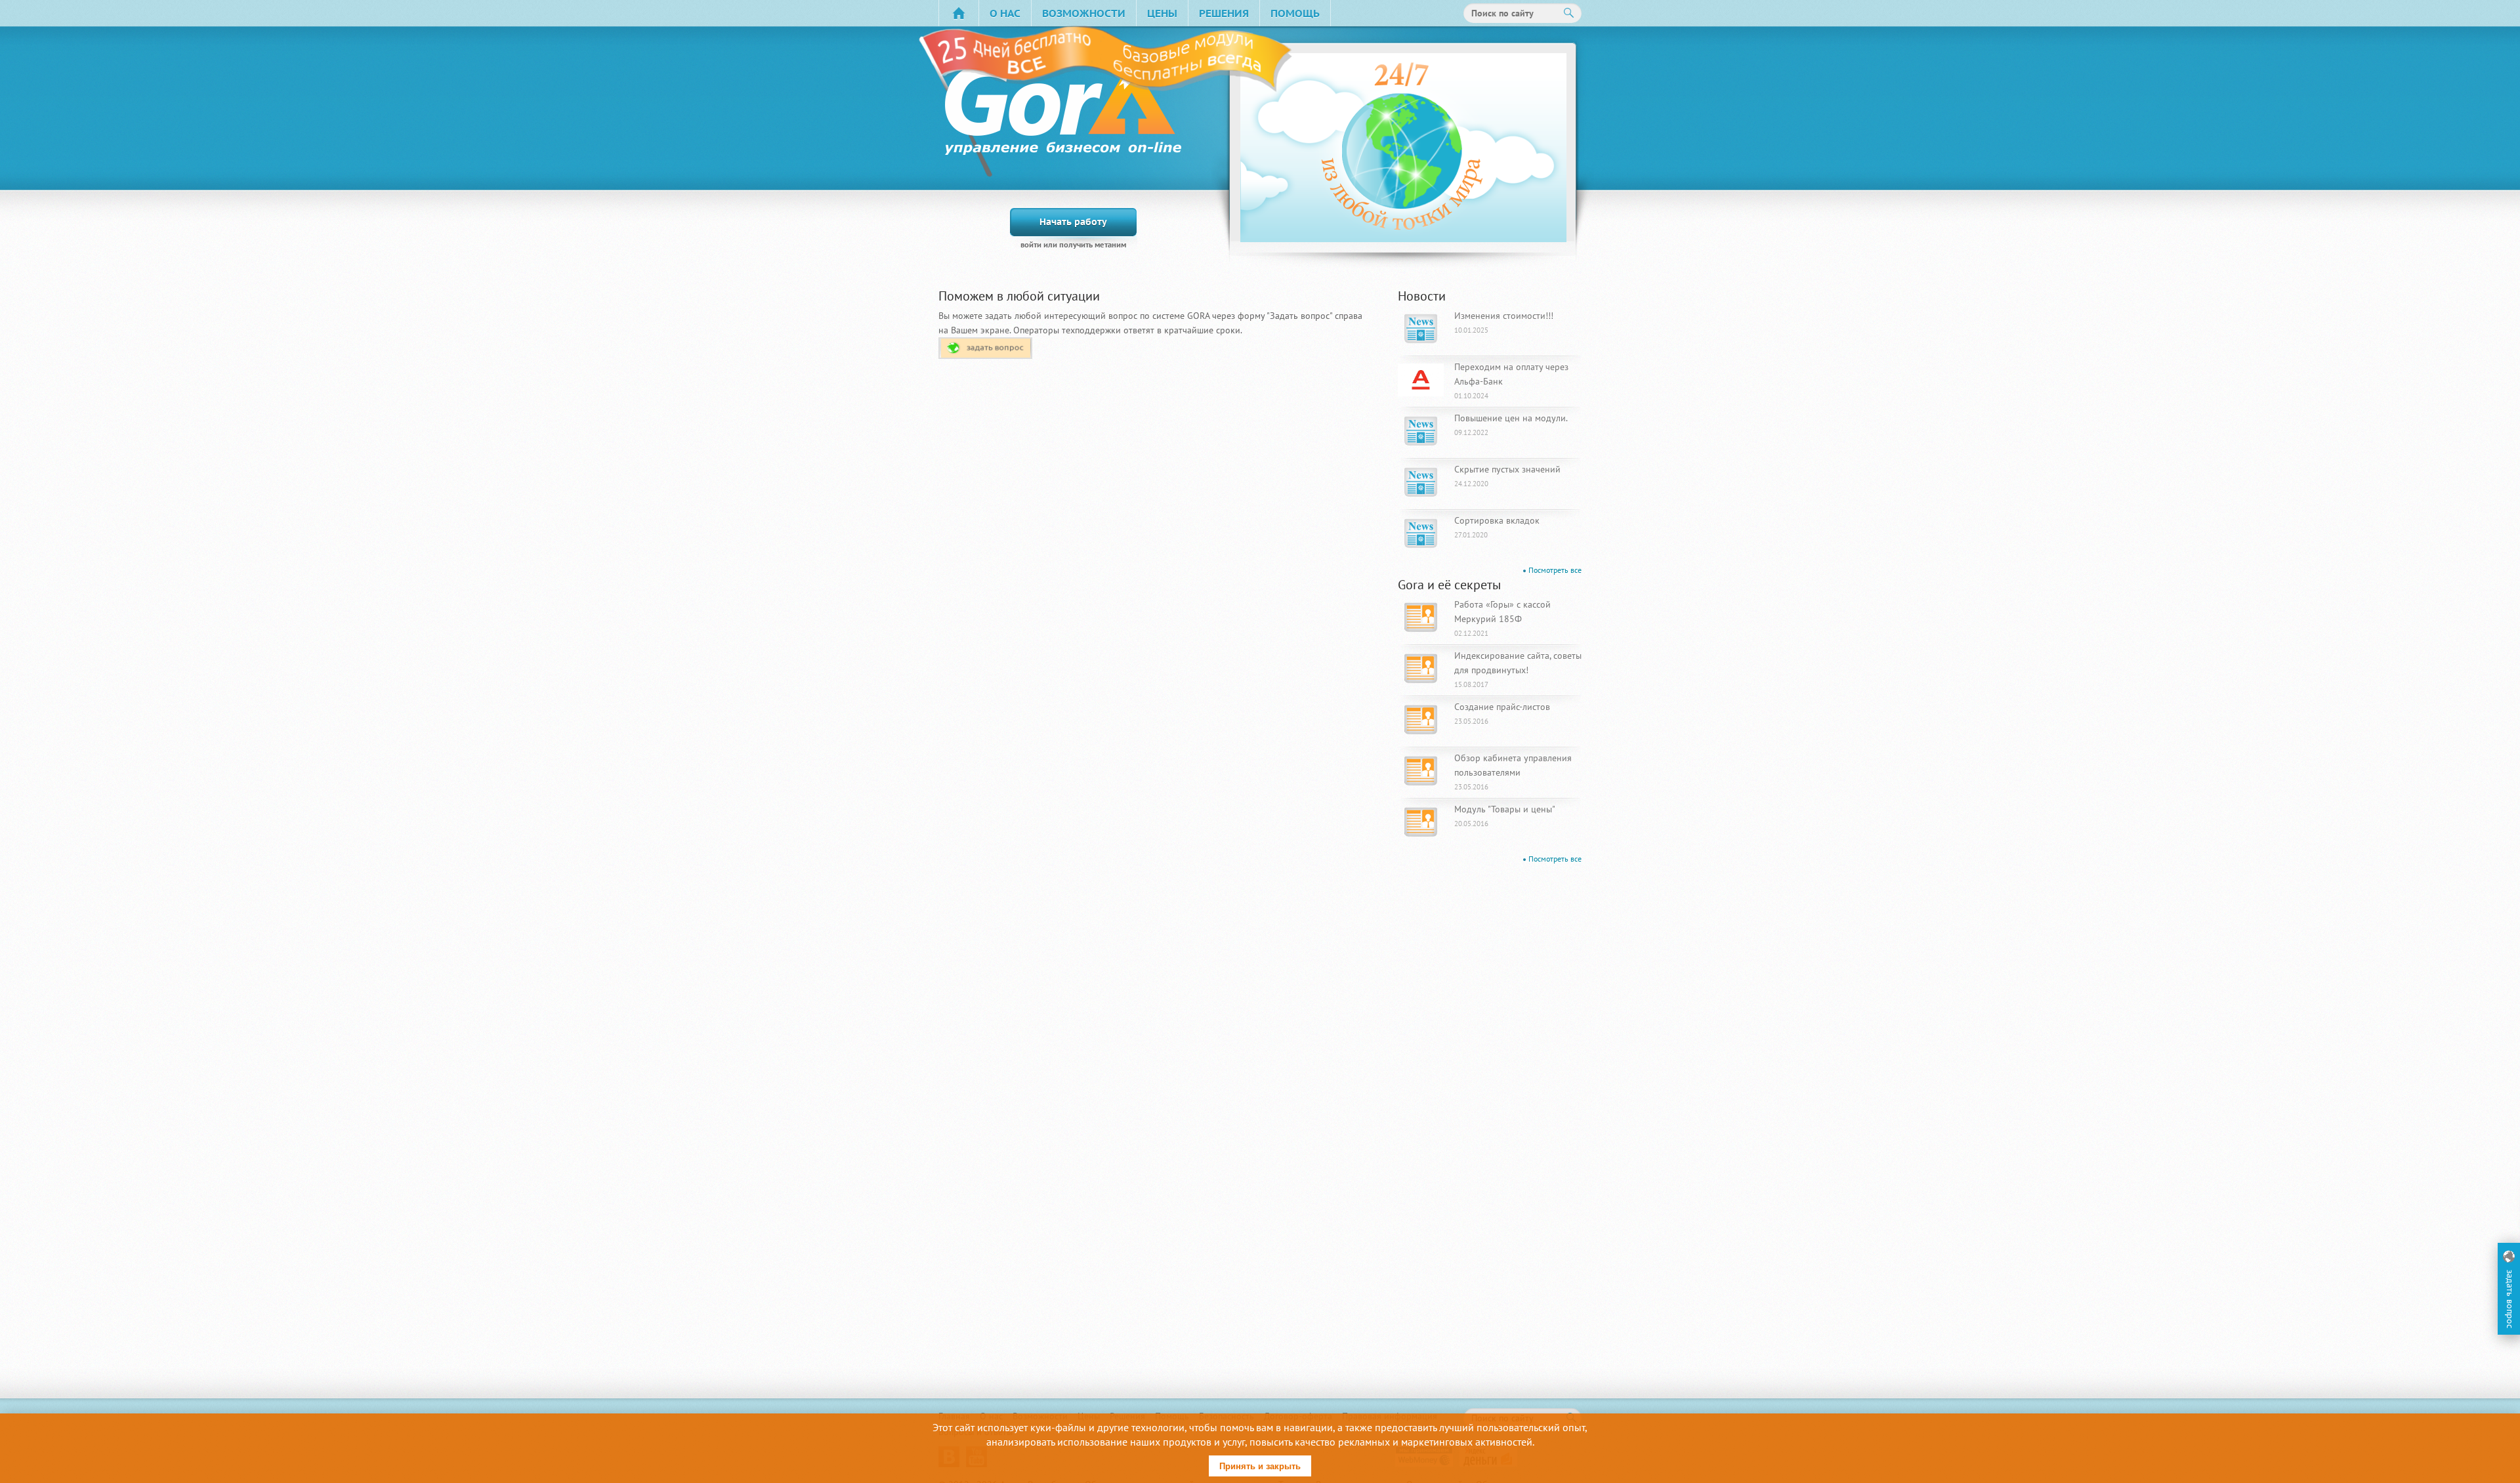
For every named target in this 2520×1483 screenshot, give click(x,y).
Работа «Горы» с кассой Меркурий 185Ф (1502, 618)
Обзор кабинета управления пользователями (1513, 772)
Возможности (1084, 13)
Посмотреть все (1555, 570)
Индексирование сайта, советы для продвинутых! (1518, 669)
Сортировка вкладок (1497, 527)
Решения (1224, 13)
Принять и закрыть (1260, 1466)
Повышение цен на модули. (1511, 425)
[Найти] (1569, 13)
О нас (1005, 13)
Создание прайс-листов (1502, 713)
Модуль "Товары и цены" (1505, 816)
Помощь (1295, 13)
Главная (959, 13)
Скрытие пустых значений (1507, 476)
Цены (1162, 13)
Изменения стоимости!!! (1504, 322)
